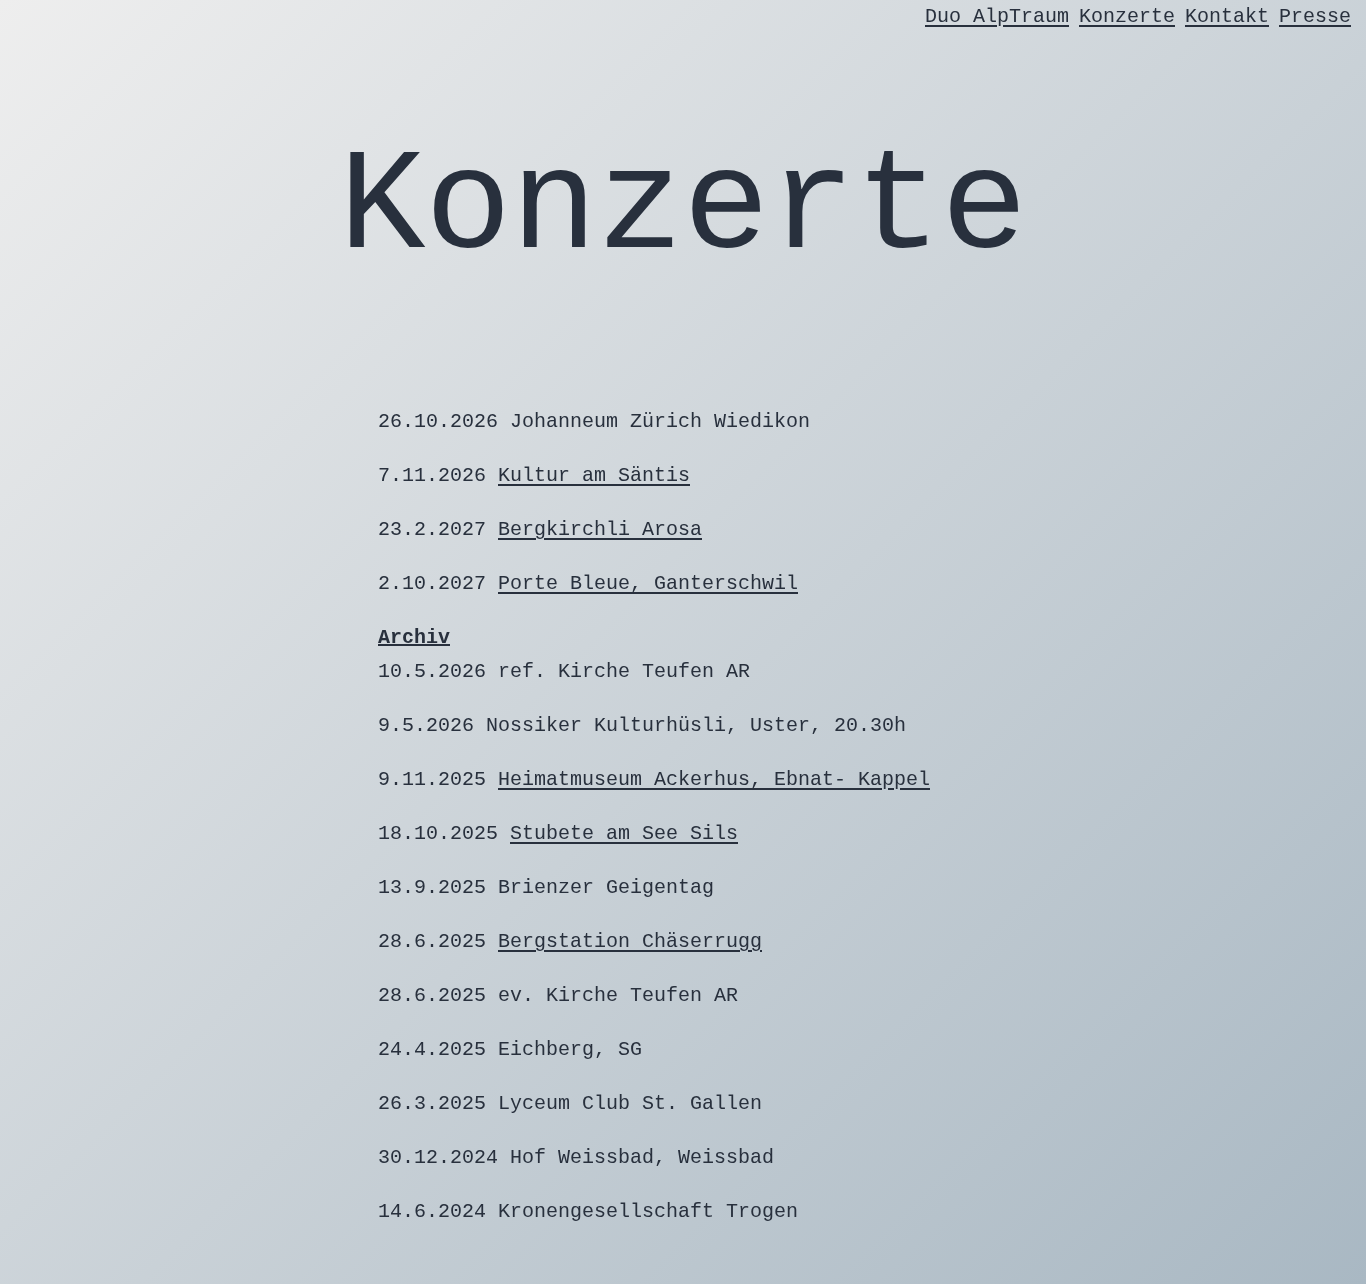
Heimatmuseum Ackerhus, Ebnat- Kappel (714, 779)
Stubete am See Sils (624, 833)
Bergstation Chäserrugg (630, 941)
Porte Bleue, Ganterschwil (648, 583)
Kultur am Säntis (594, 475)
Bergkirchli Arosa (600, 529)
